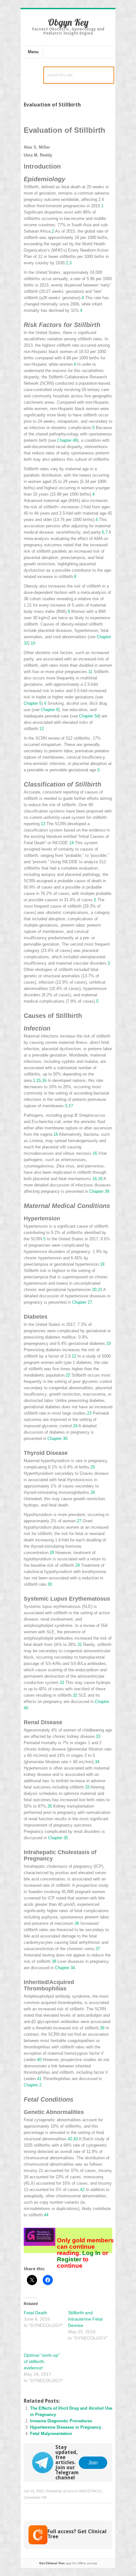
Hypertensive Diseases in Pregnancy (66, 2427)
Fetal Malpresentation (51, 2434)
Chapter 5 (33, 703)
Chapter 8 (50, 710)
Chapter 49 (67, 440)
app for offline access (68, 2563)
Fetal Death (35, 2313)
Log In (91, 2253)
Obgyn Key (68, 22)
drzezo (68, 2491)
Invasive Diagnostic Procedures (61, 2421)
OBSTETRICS (89, 2491)
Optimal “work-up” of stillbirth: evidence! (42, 2361)
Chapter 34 (65, 1968)
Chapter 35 (58, 1838)
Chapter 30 (57, 1439)
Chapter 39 (99, 1191)
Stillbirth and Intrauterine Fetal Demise (85, 2319)
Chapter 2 (33, 2085)
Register (70, 2259)
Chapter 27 (82, 1302)
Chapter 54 (89, 716)
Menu (33, 52)
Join (93, 2463)
